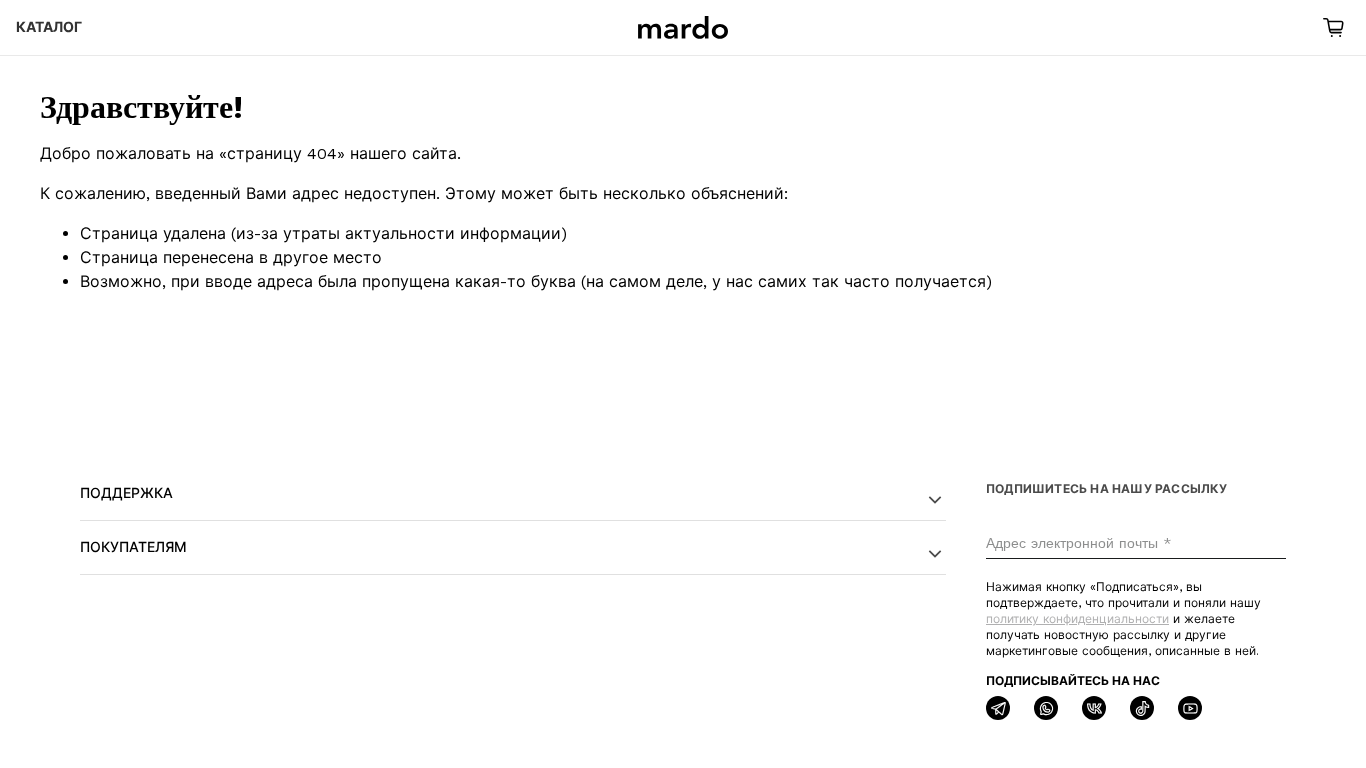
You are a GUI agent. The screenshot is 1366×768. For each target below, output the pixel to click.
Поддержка (126, 493)
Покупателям (133, 547)
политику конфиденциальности (1077, 619)
